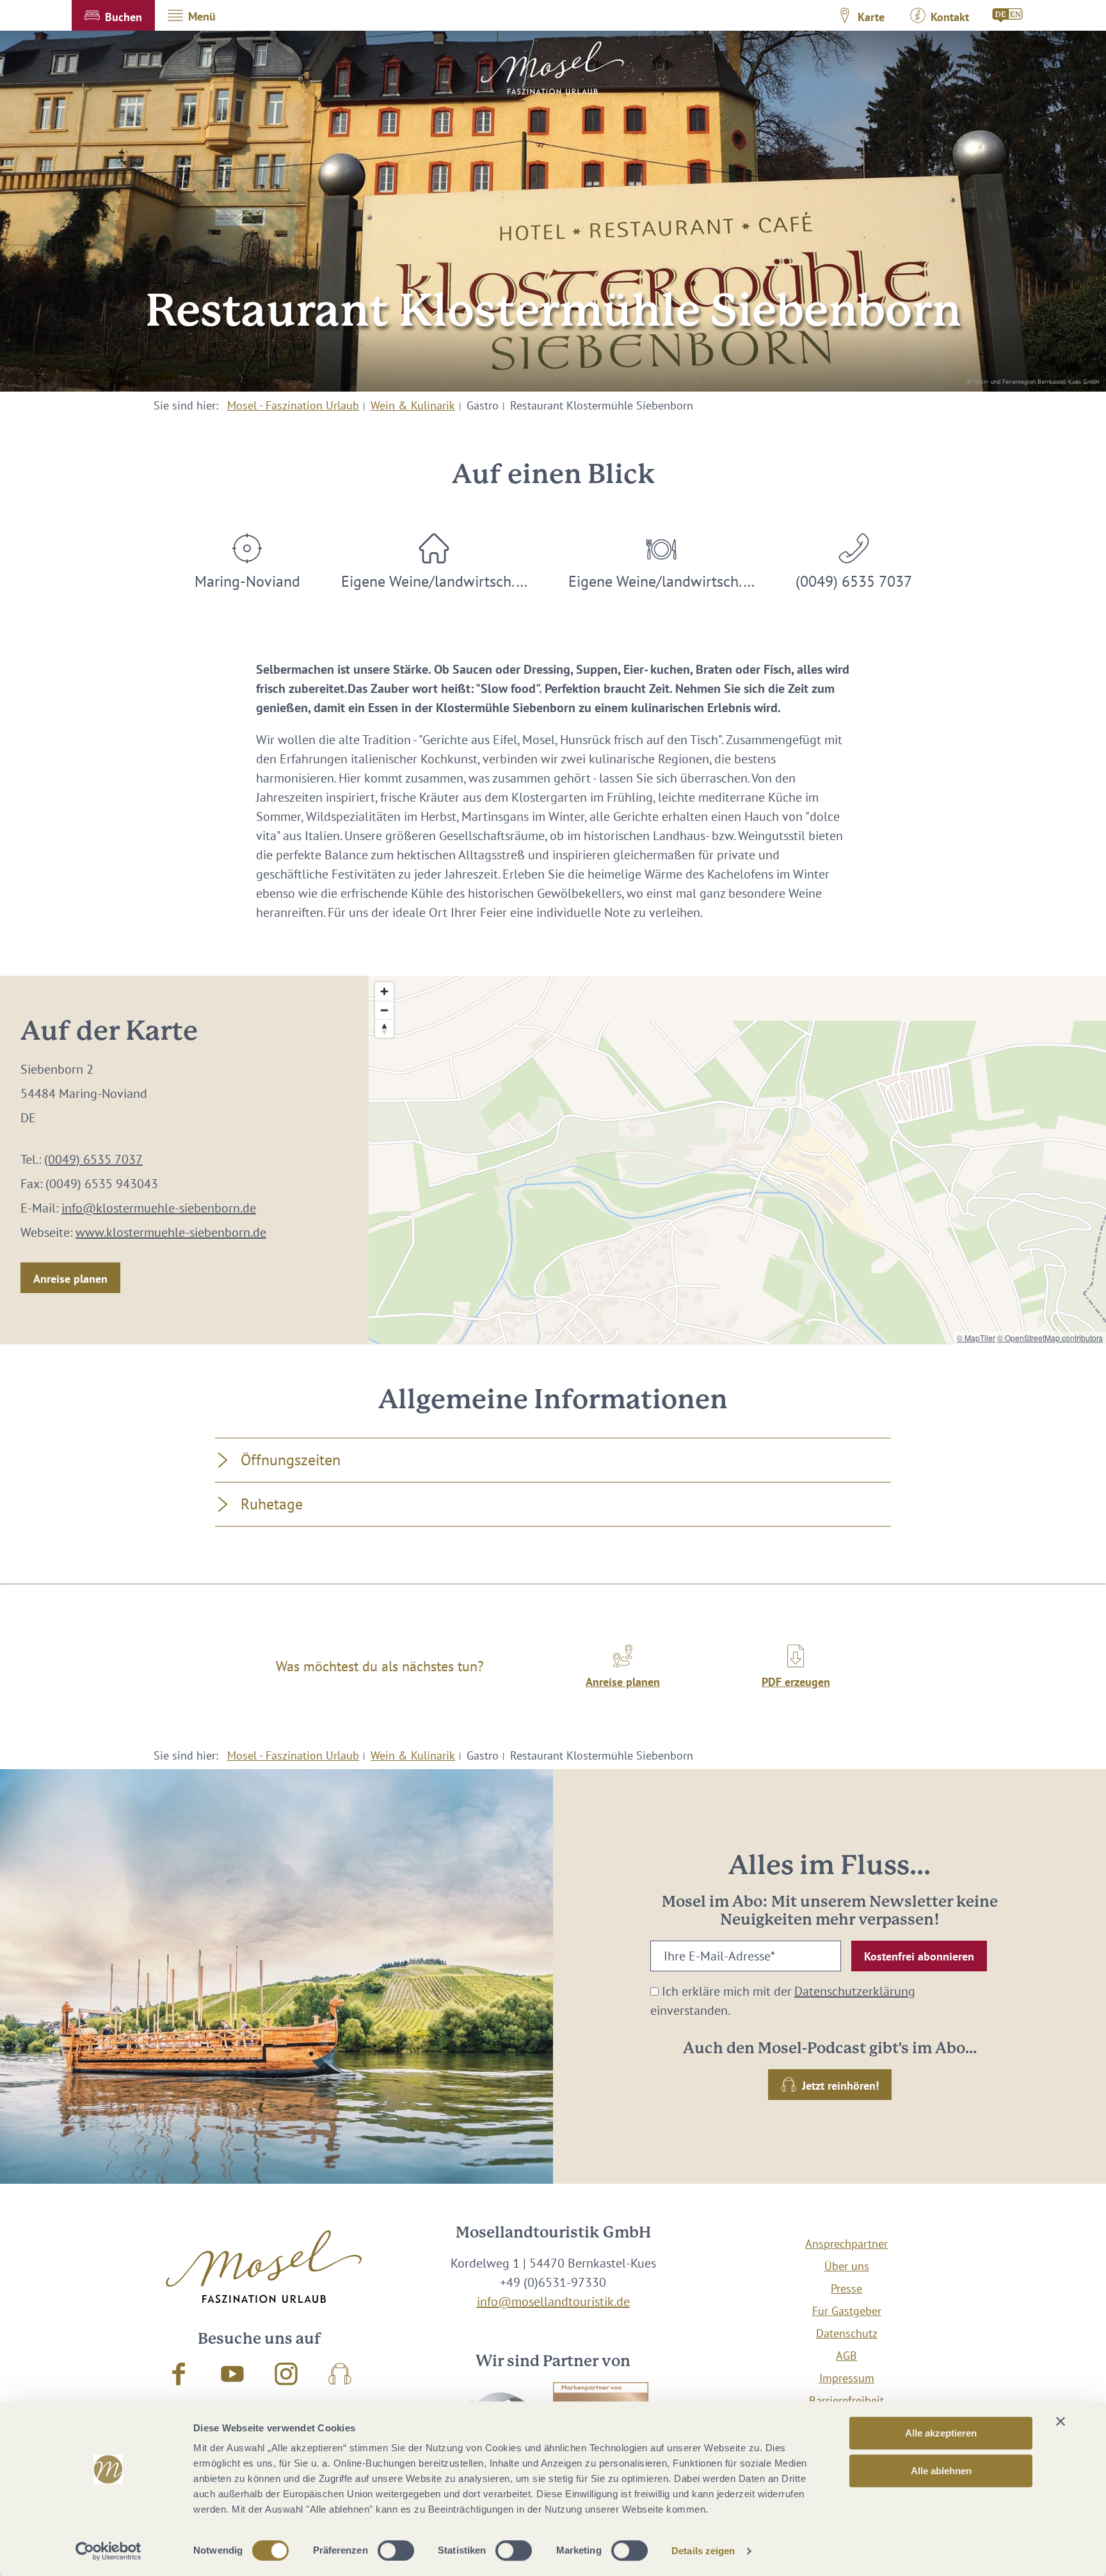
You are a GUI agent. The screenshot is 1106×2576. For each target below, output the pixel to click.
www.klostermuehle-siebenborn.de (171, 1232)
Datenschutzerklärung (855, 1991)
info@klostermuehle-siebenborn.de (159, 1208)
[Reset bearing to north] (384, 1029)
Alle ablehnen (941, 2471)
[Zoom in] (384, 991)
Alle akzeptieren (941, 2433)
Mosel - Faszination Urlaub (293, 405)
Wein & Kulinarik (413, 405)
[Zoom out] (384, 1010)
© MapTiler (976, 1338)
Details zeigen (703, 2551)
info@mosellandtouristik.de (553, 2302)
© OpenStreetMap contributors (1050, 1338)
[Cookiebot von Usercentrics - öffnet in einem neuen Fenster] (108, 2551)
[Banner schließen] (1061, 2421)
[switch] (396, 2550)
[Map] (737, 1160)
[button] (113, 15)
